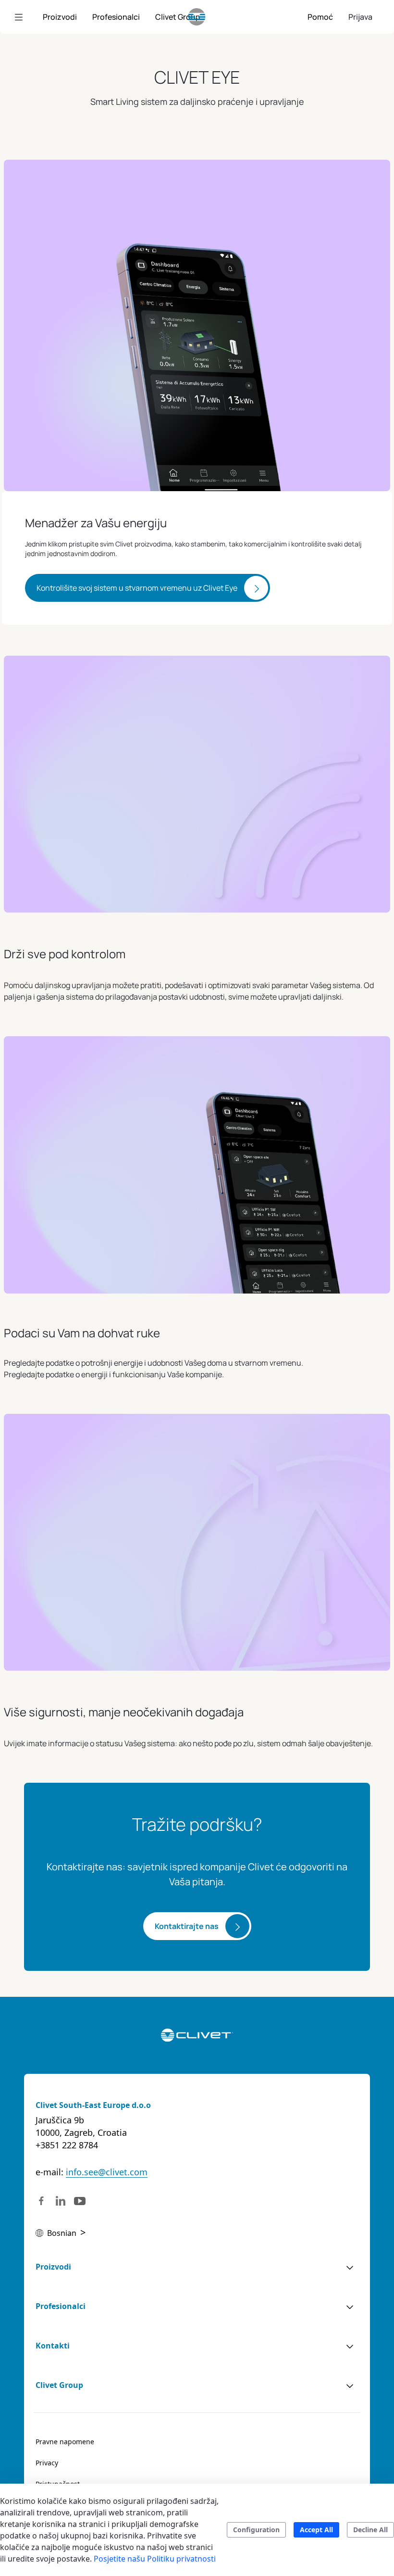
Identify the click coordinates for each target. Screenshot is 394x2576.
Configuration (256, 2530)
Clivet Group (59, 2385)
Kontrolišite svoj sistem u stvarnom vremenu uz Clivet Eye (137, 588)
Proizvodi (53, 2267)
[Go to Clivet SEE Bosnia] (197, 17)
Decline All (370, 2530)
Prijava (360, 17)
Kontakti (53, 2346)
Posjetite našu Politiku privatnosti (155, 2559)
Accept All (316, 2530)
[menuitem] (60, 17)
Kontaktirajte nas (187, 1926)
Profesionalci (61, 2306)
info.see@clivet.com (107, 2172)
